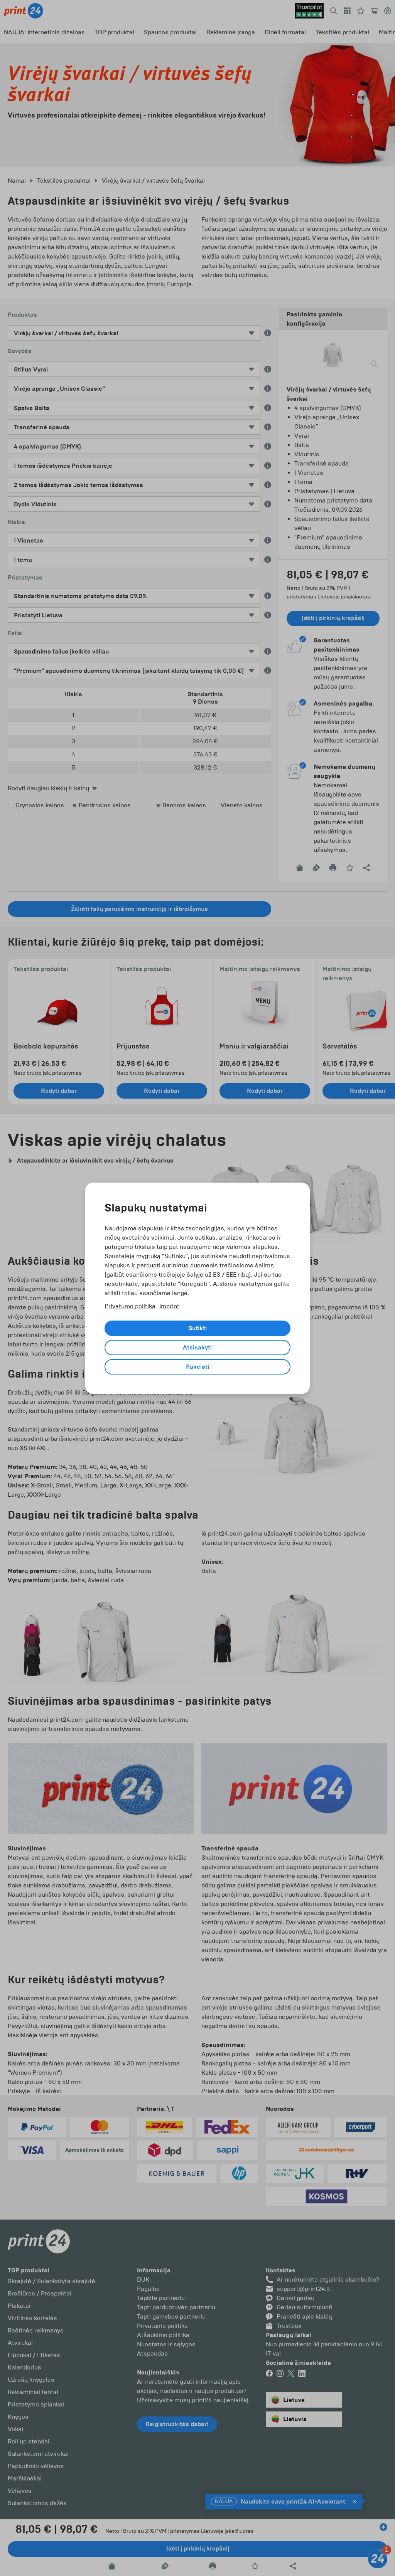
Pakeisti (197, 1367)
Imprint (169, 1306)
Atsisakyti (197, 1348)
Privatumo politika (130, 1306)
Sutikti (197, 1328)
